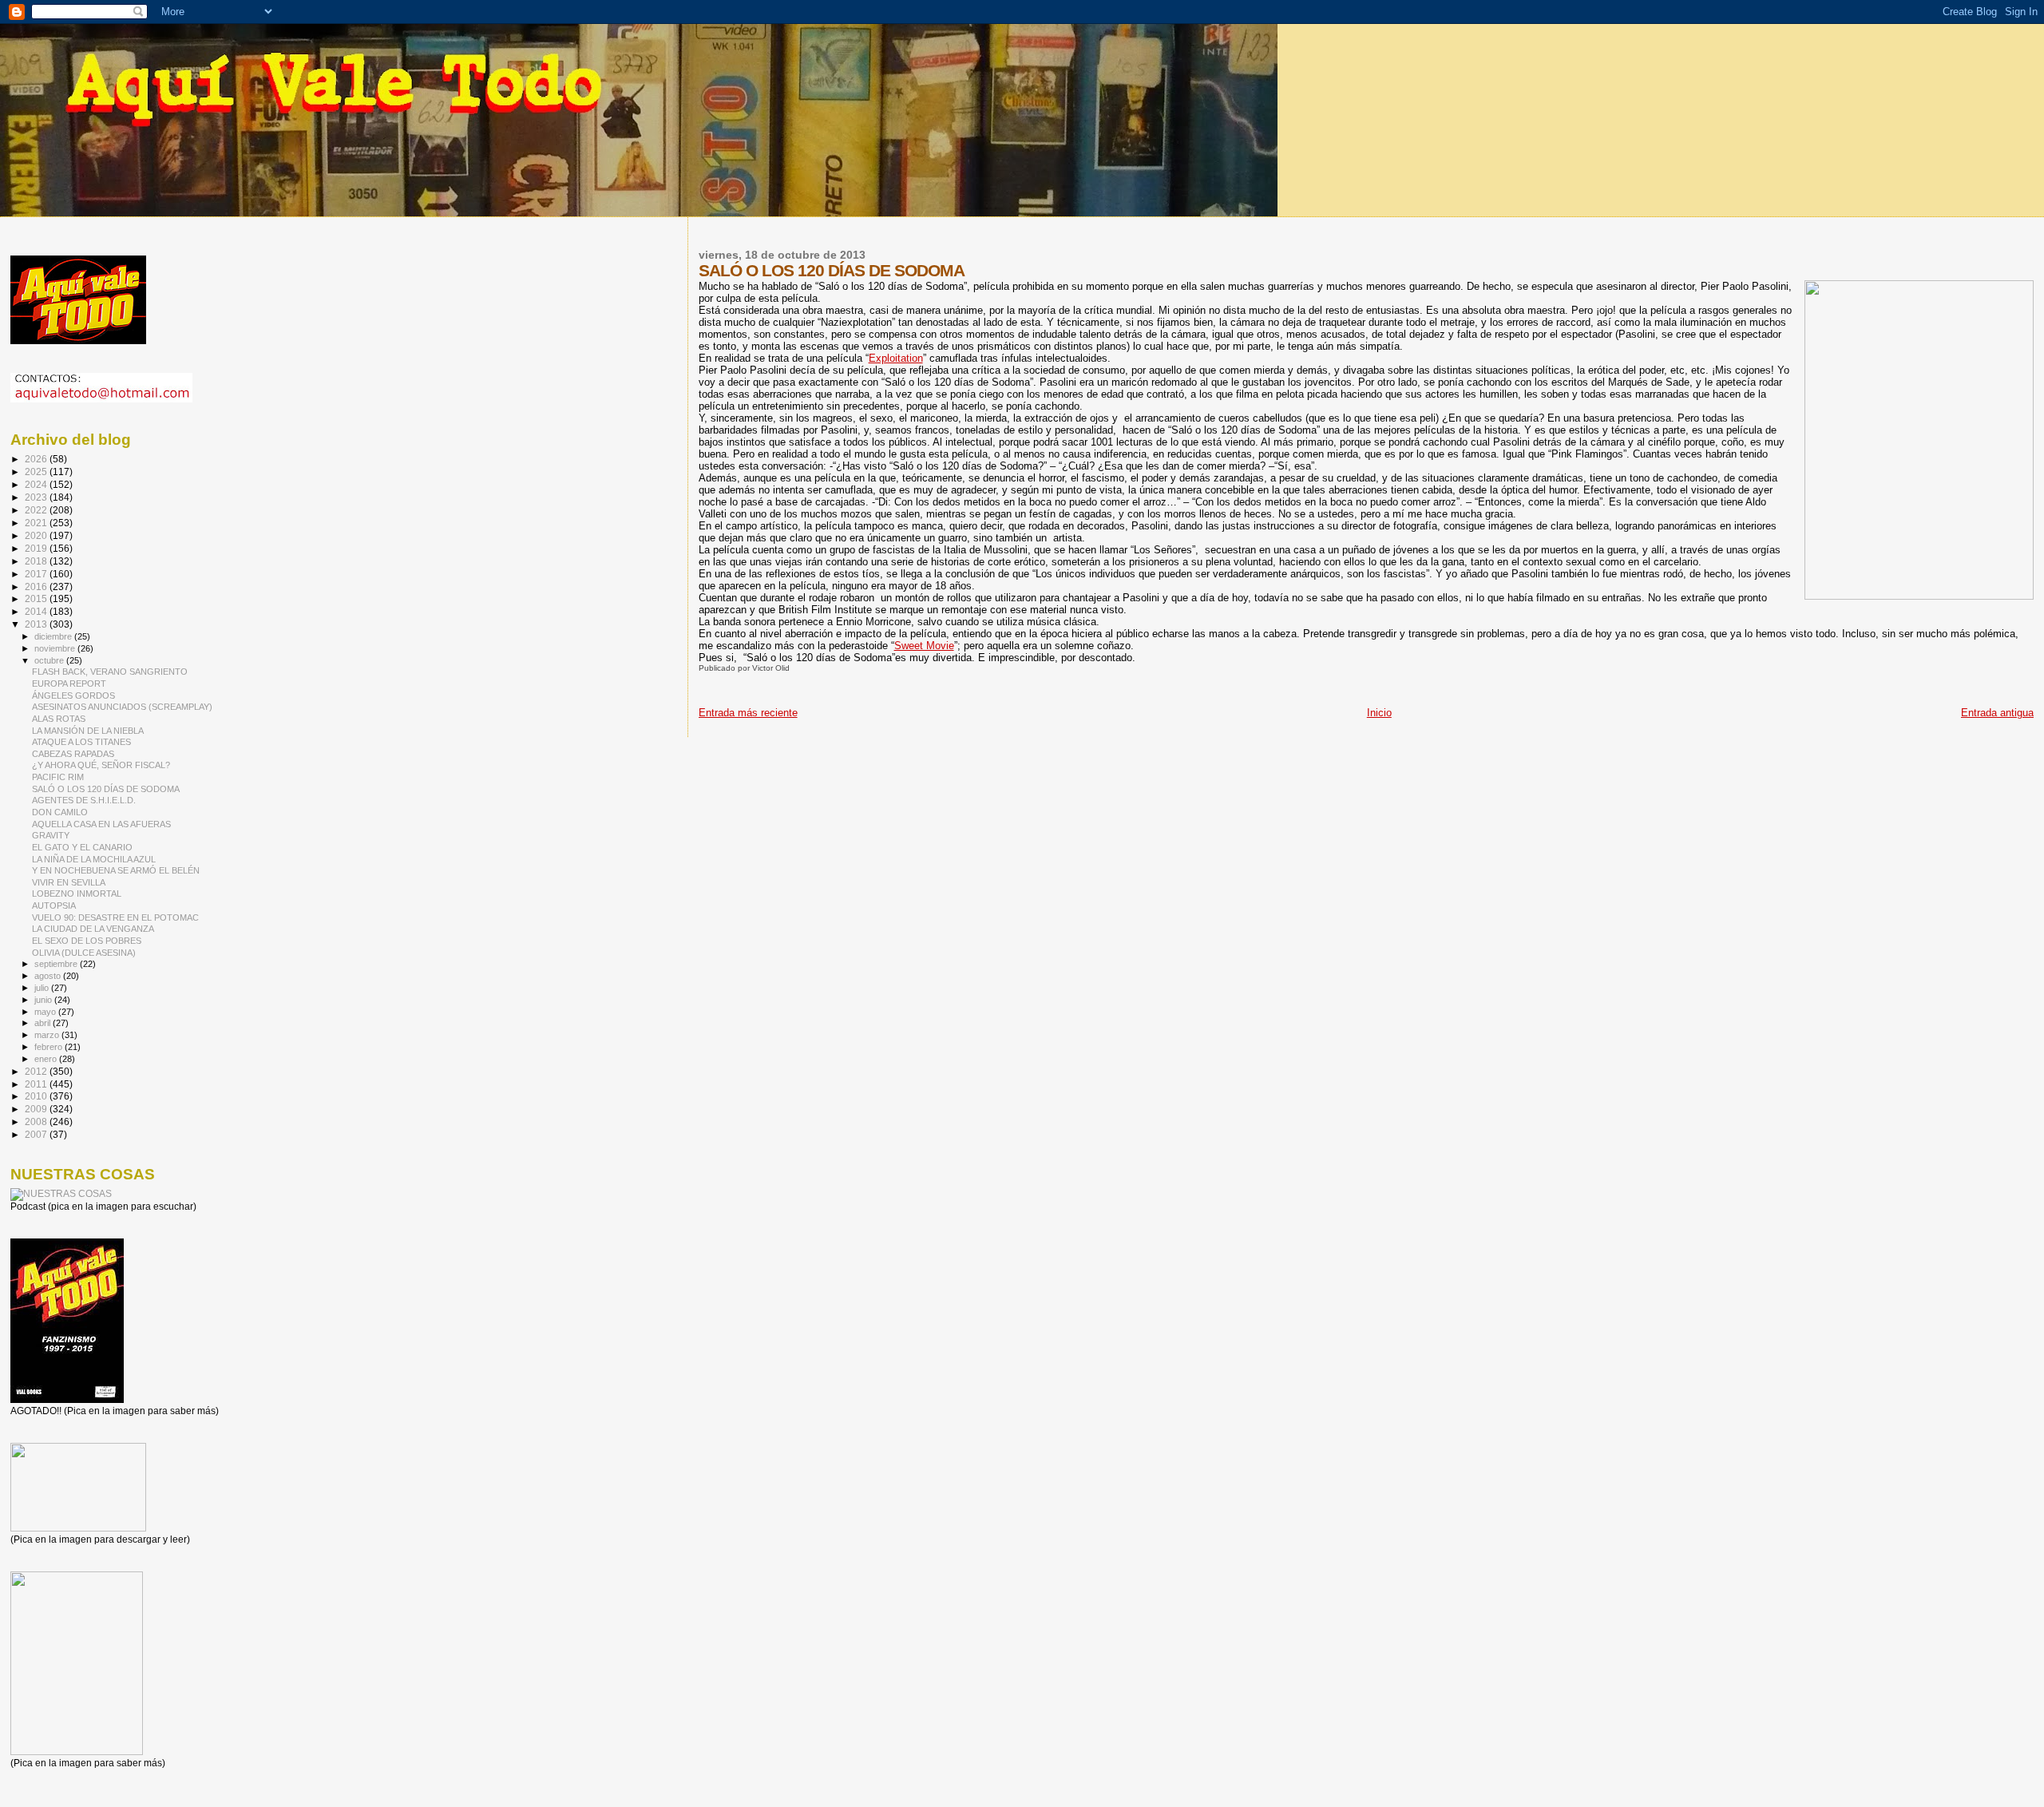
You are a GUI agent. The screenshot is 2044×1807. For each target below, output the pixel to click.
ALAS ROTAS (59, 719)
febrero (50, 1047)
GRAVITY (51, 835)
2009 (37, 1109)
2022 (37, 510)
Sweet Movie (924, 646)
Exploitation (896, 358)
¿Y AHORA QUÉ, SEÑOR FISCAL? (101, 765)
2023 (37, 497)
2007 (37, 1134)
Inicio (1379, 713)
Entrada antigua (1997, 713)
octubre (50, 660)
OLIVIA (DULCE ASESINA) (84, 953)
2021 (37, 523)
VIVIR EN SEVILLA (69, 882)
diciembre (54, 636)
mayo (46, 1012)
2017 (37, 574)
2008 (37, 1121)
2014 (37, 611)
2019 (37, 548)
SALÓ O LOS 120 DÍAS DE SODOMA (106, 789)
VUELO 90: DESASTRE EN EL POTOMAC (115, 917)
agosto (49, 976)
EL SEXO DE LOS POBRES (87, 941)
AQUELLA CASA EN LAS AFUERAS (101, 824)
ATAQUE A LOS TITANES (81, 742)
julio (43, 988)
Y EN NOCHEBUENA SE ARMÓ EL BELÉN (116, 870)
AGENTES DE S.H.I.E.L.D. (84, 800)
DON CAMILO (60, 812)
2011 (37, 1084)
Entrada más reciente (748, 713)
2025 (37, 472)
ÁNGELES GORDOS (73, 695)
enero (47, 1059)
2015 (37, 598)
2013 (37, 624)
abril (44, 1023)
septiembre (57, 964)
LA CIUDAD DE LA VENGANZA (93, 929)
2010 (37, 1096)
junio (44, 1000)
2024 (37, 484)
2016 (37, 586)
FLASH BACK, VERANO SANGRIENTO (110, 672)
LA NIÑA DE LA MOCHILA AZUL (94, 859)
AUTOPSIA (54, 905)
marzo (48, 1035)
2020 (37, 535)
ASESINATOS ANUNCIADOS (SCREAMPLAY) (122, 707)
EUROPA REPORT (69, 684)
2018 (37, 561)
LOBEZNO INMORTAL (77, 894)
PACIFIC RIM (58, 777)
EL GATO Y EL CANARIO (82, 847)
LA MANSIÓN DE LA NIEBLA (88, 731)
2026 (37, 459)
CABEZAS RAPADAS (73, 754)
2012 (37, 1071)
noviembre (56, 648)
